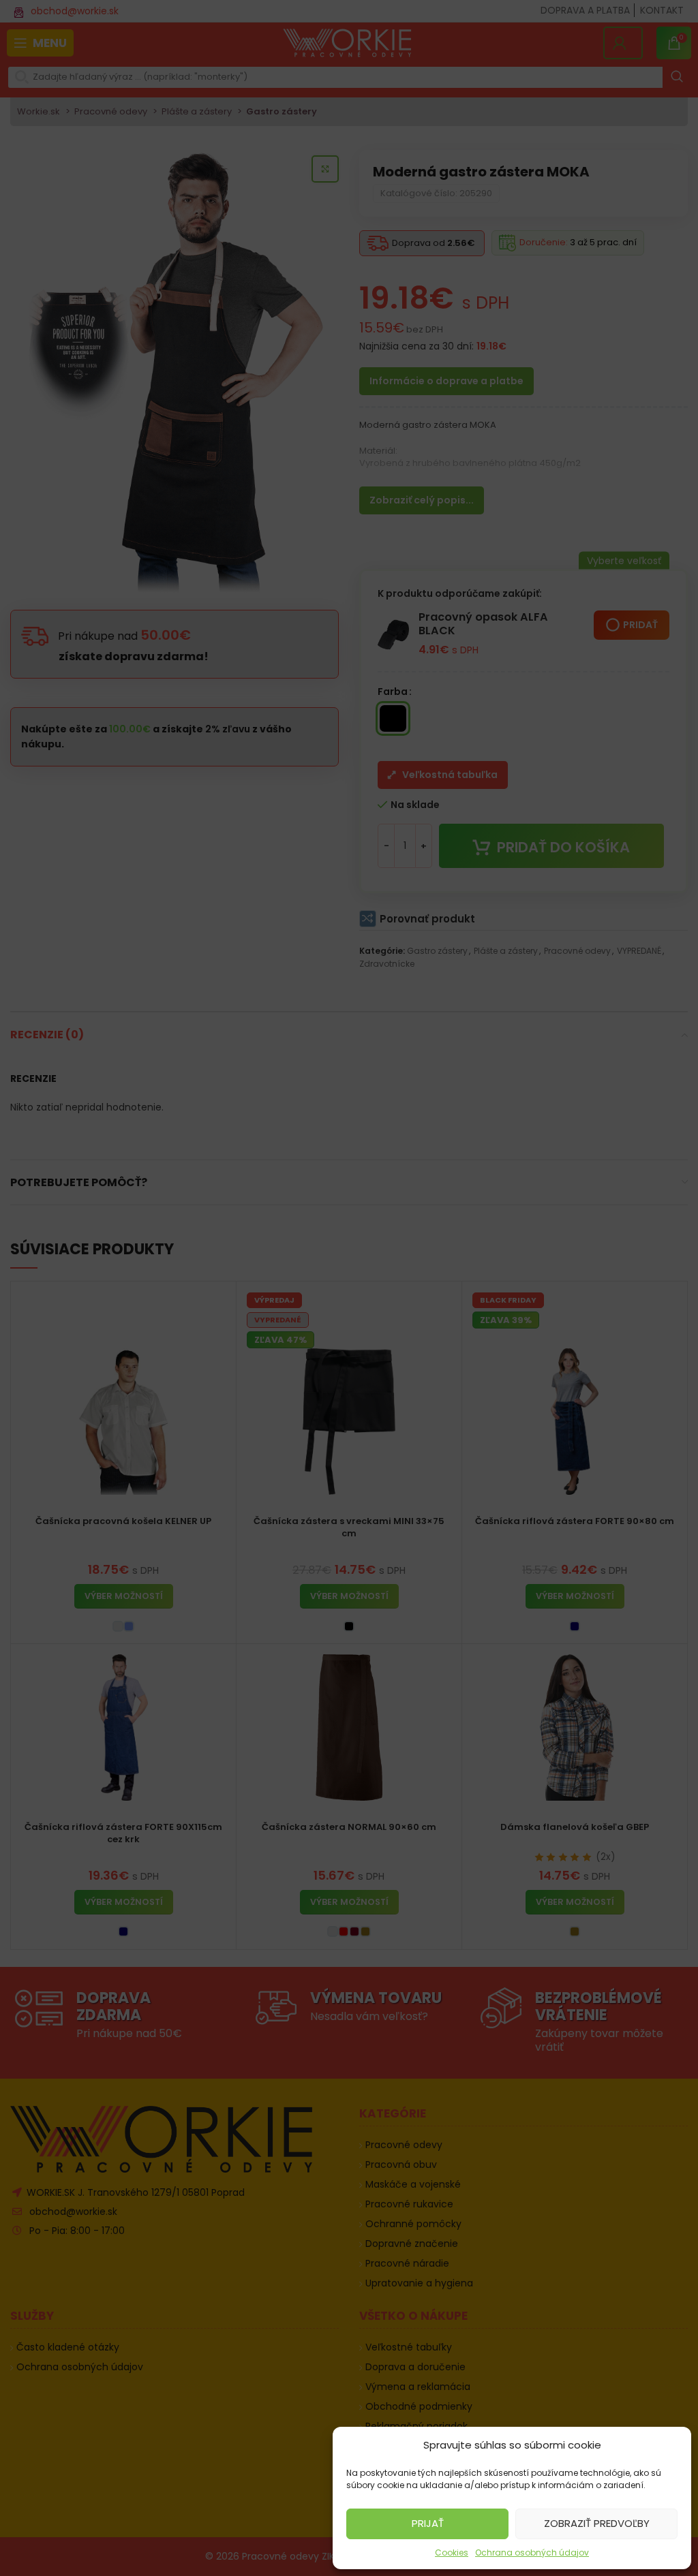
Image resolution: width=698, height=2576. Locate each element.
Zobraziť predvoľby (597, 2523)
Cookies (452, 2552)
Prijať (428, 2523)
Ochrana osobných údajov (532, 2552)
